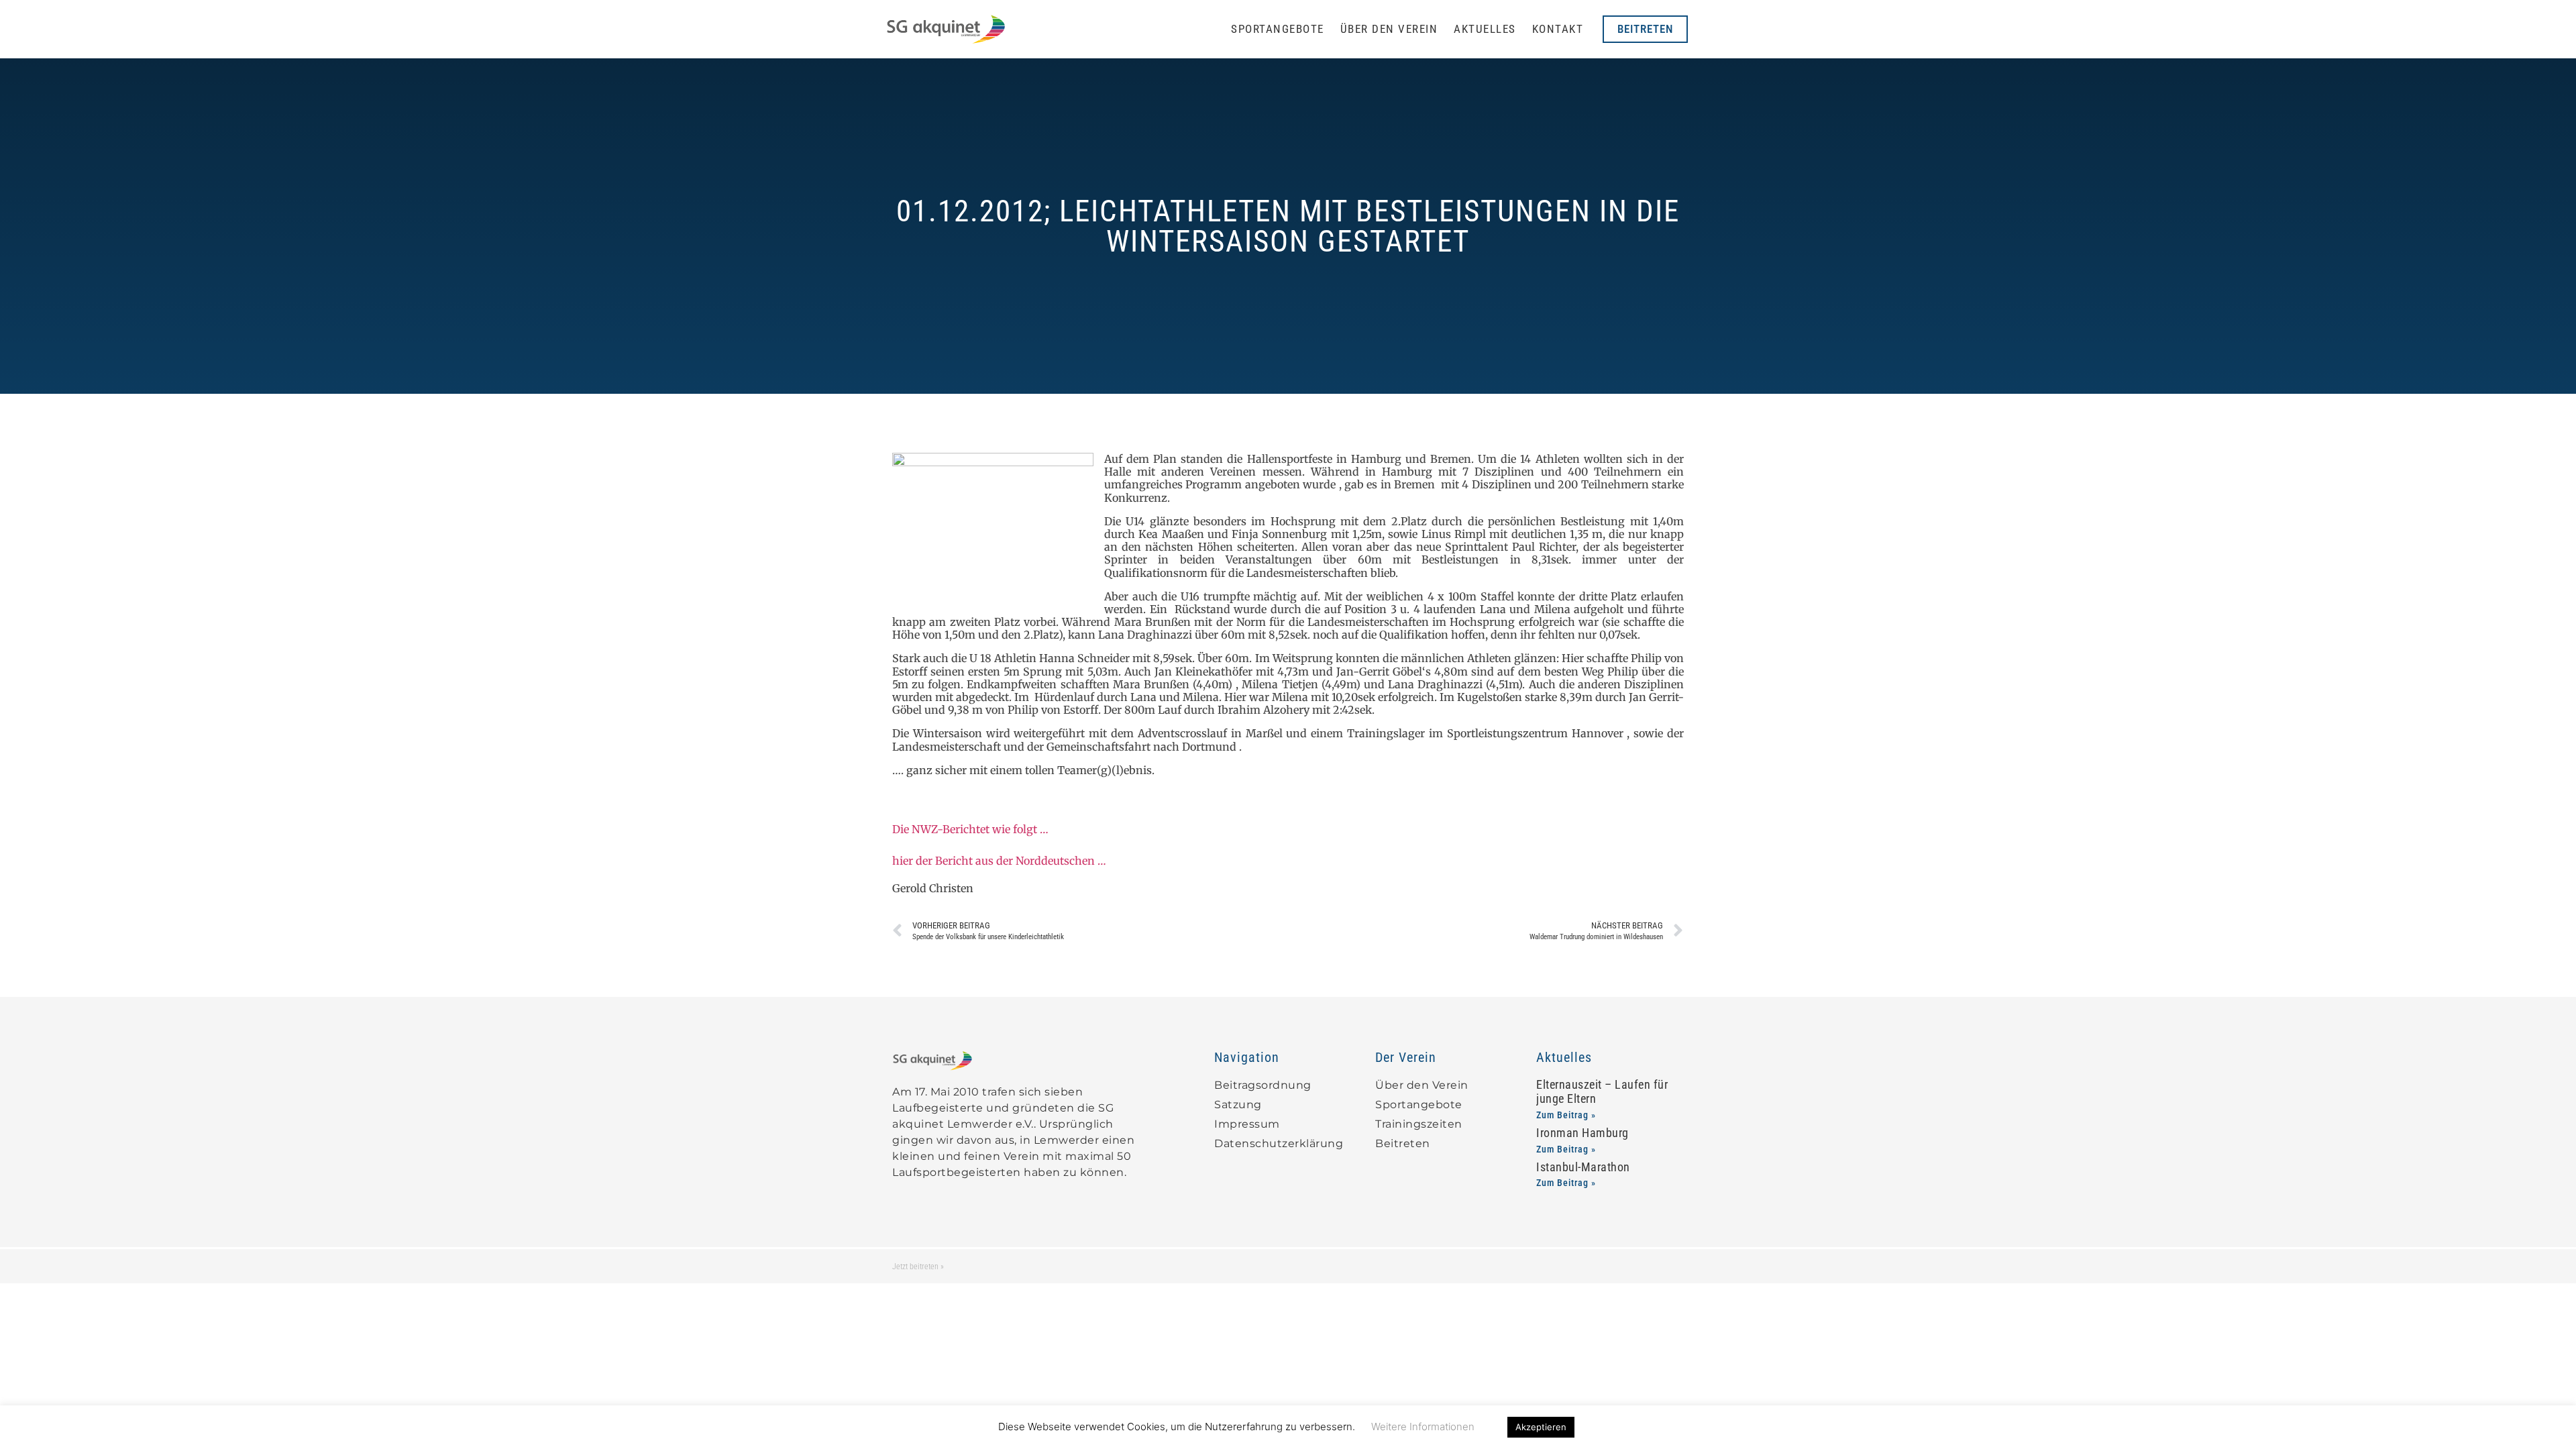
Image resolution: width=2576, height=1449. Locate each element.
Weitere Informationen (1423, 1427)
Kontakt (1558, 29)
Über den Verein (1389, 29)
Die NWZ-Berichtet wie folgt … (970, 829)
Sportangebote (1278, 29)
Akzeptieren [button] (1541, 1427)
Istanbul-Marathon (1583, 1167)
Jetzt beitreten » (918, 1267)
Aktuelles (1485, 29)
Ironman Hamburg (1582, 1133)
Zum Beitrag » (1566, 1115)
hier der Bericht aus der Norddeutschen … (999, 861)
